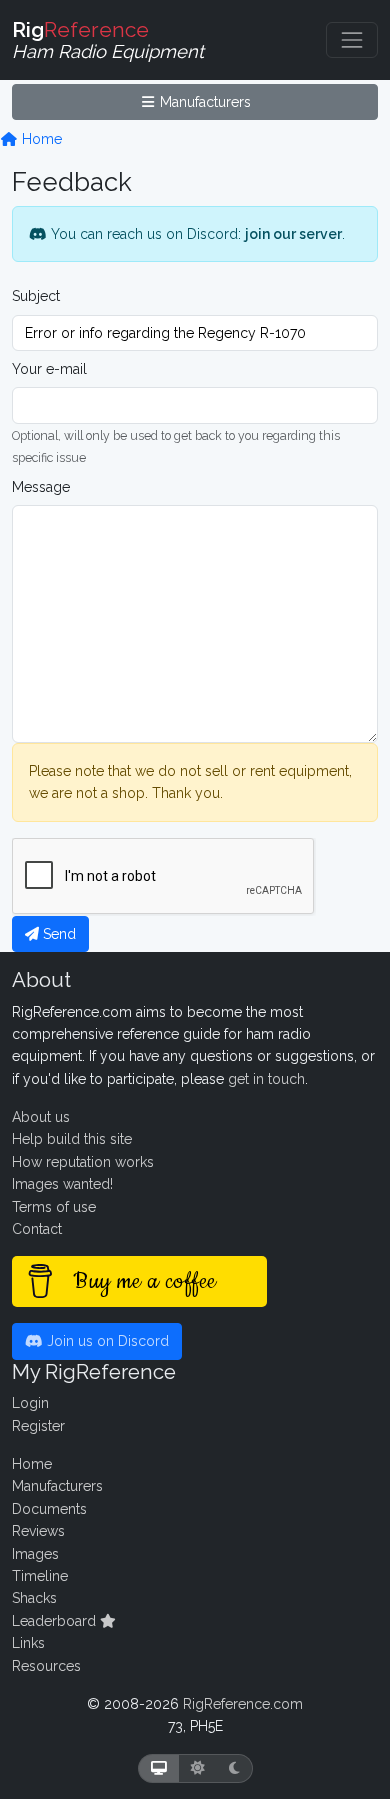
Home (40, 139)
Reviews (38, 1531)
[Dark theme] (234, 1768)
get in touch (266, 1079)
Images (35, 1554)
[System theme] (159, 1768)
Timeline (40, 1576)
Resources (46, 1666)
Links (28, 1643)
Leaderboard (56, 1621)
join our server (293, 234)
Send (57, 934)
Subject (36, 296)
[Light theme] (198, 1768)
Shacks (34, 1598)
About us (41, 1117)
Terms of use (54, 1207)
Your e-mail (49, 369)
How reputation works (83, 1162)
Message (41, 487)
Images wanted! (62, 1184)
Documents (49, 1509)
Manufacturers (203, 102)
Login (30, 1403)
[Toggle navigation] (352, 40)
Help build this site (72, 1139)
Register (38, 1426)
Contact (37, 1229)
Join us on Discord (106, 1341)
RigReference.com (243, 1704)
